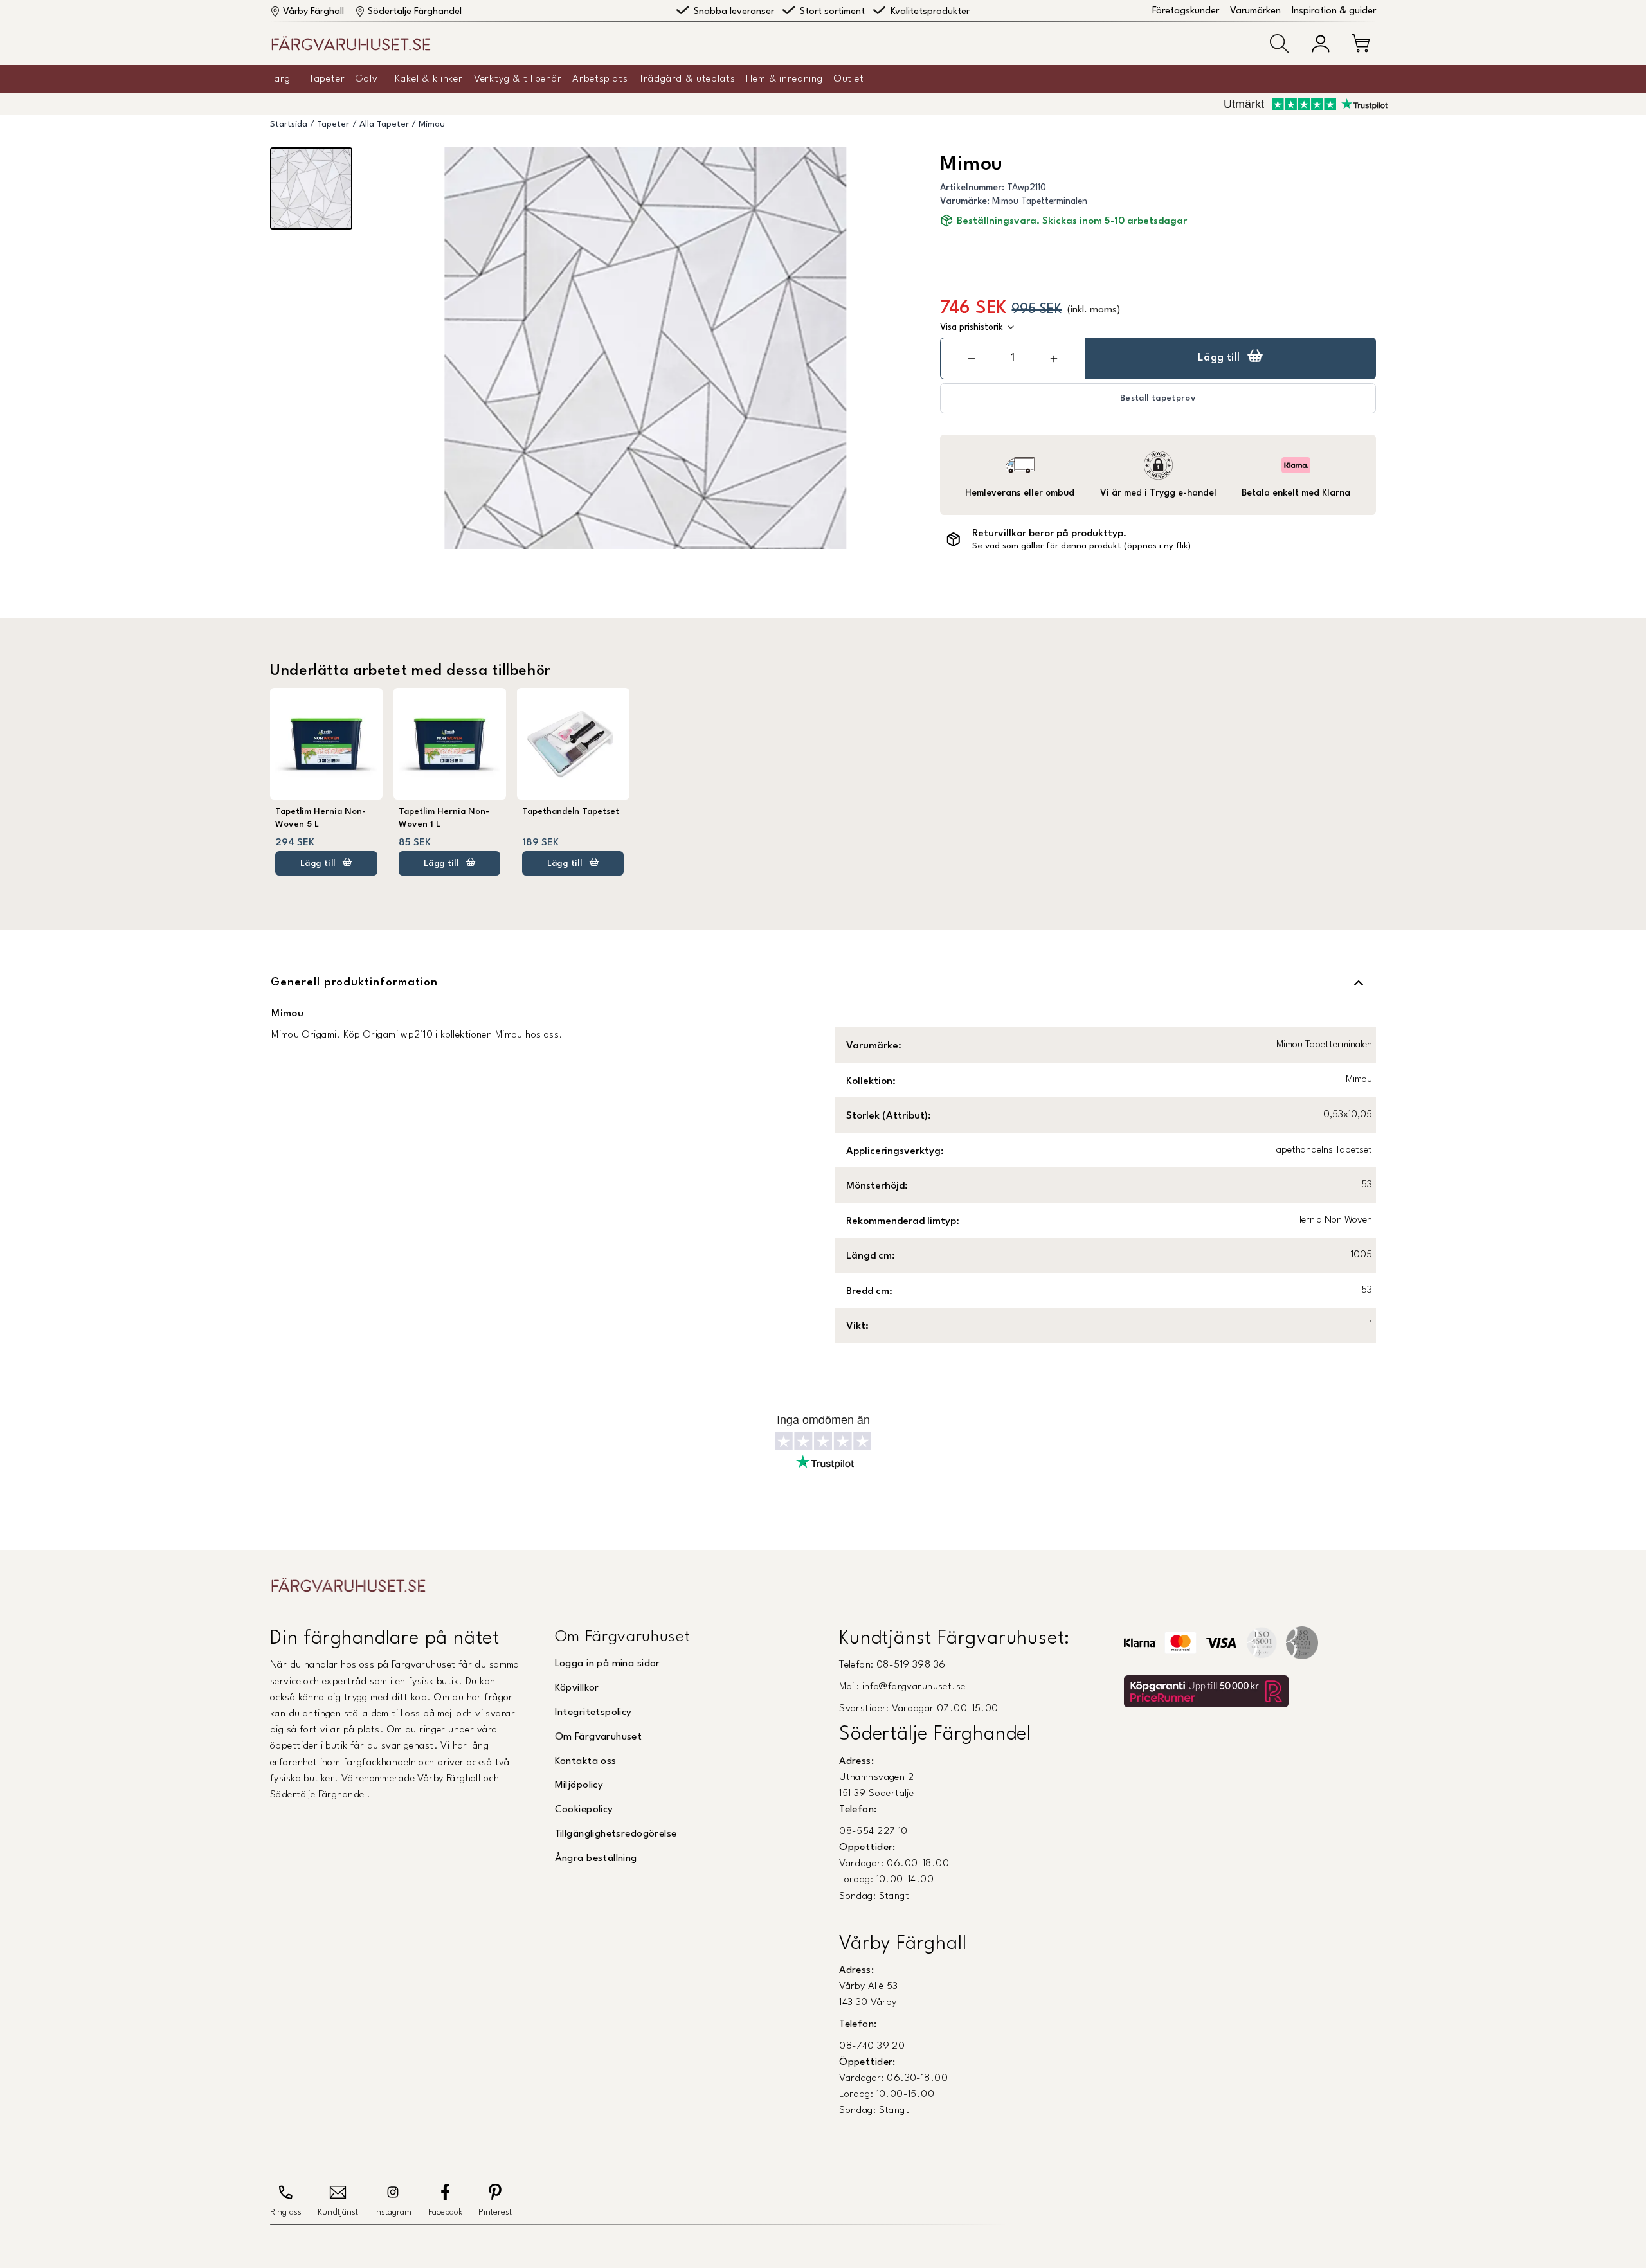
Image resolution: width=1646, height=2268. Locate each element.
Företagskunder (1186, 11)
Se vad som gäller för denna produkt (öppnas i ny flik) (1081, 546)
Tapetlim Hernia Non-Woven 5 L (321, 818)
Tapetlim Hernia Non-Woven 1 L (444, 818)
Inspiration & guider (1334, 11)
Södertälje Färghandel (415, 12)
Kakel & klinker (429, 79)
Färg (280, 79)
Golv (366, 79)
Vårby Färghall (313, 12)
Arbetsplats (600, 79)
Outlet (849, 79)
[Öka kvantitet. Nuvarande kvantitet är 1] (1054, 358)
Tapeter (327, 79)
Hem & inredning (784, 79)
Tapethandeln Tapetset (571, 812)
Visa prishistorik (972, 327)
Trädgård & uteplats (687, 79)
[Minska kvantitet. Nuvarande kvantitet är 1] (972, 358)
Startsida (289, 124)
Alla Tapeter (384, 124)
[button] (1280, 44)
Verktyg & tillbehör (518, 79)
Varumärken (1255, 11)
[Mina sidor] (1321, 44)
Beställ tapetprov (1158, 398)
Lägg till (1219, 358)
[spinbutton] (1013, 358)
